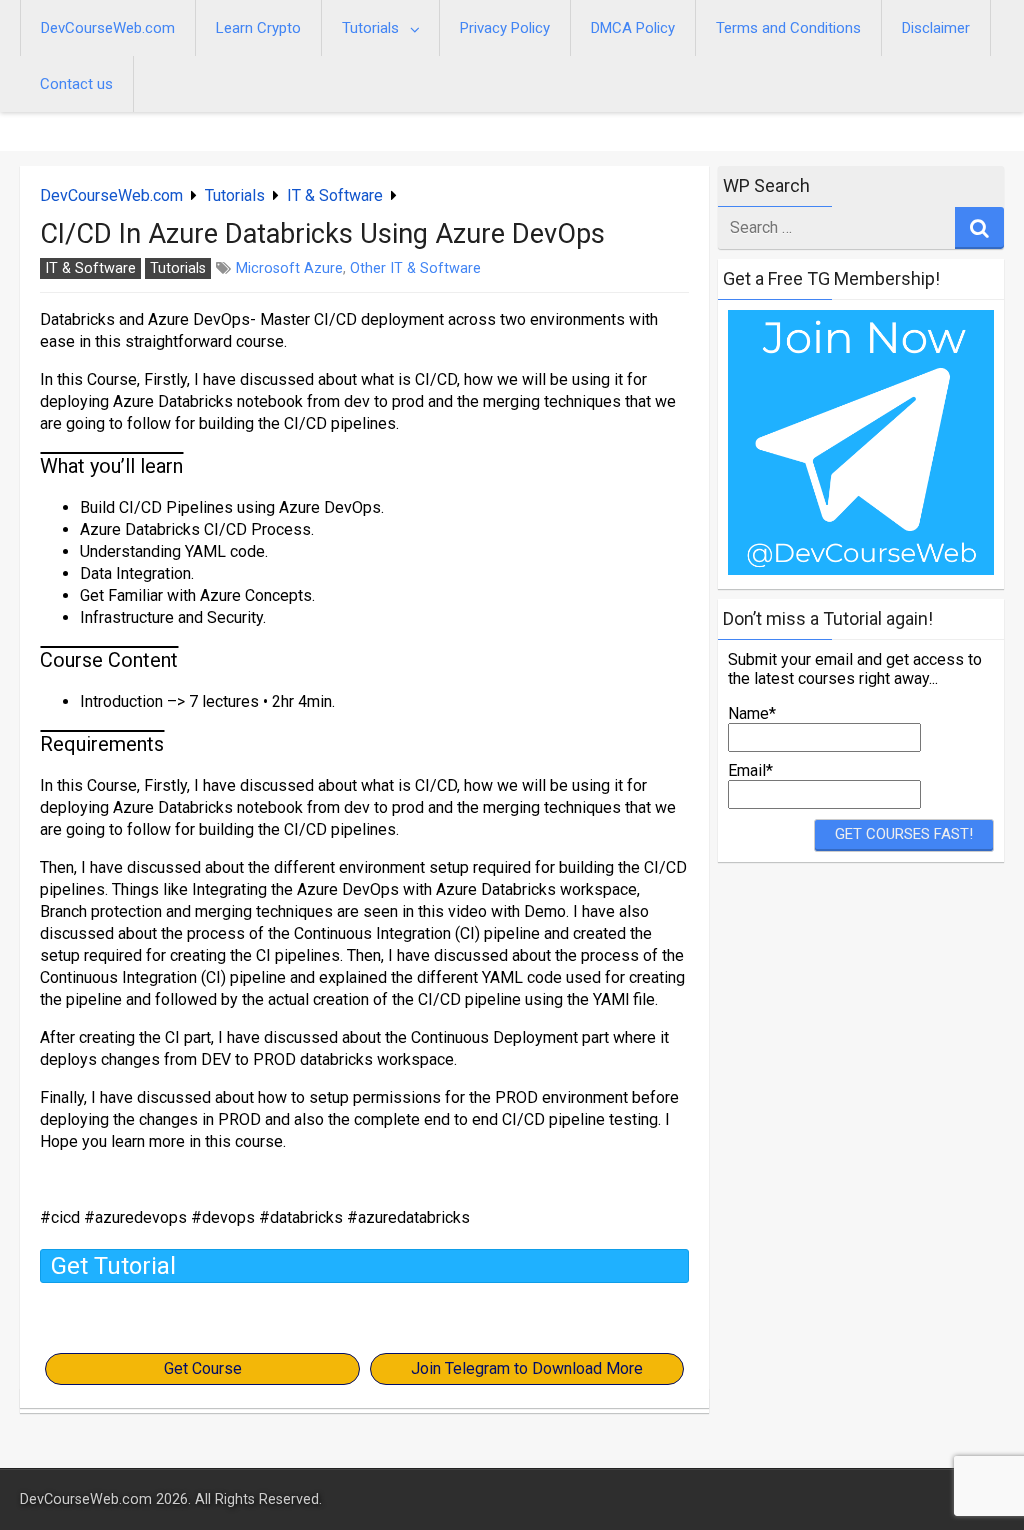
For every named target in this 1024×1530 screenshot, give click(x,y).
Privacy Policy (505, 28)
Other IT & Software (415, 268)
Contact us (76, 84)
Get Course (203, 1368)
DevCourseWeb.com (108, 28)
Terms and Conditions (788, 28)
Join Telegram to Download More (527, 1368)
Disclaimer (936, 28)
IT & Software (335, 195)
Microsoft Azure (289, 268)
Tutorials (370, 28)
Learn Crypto (258, 28)
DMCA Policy (633, 28)
